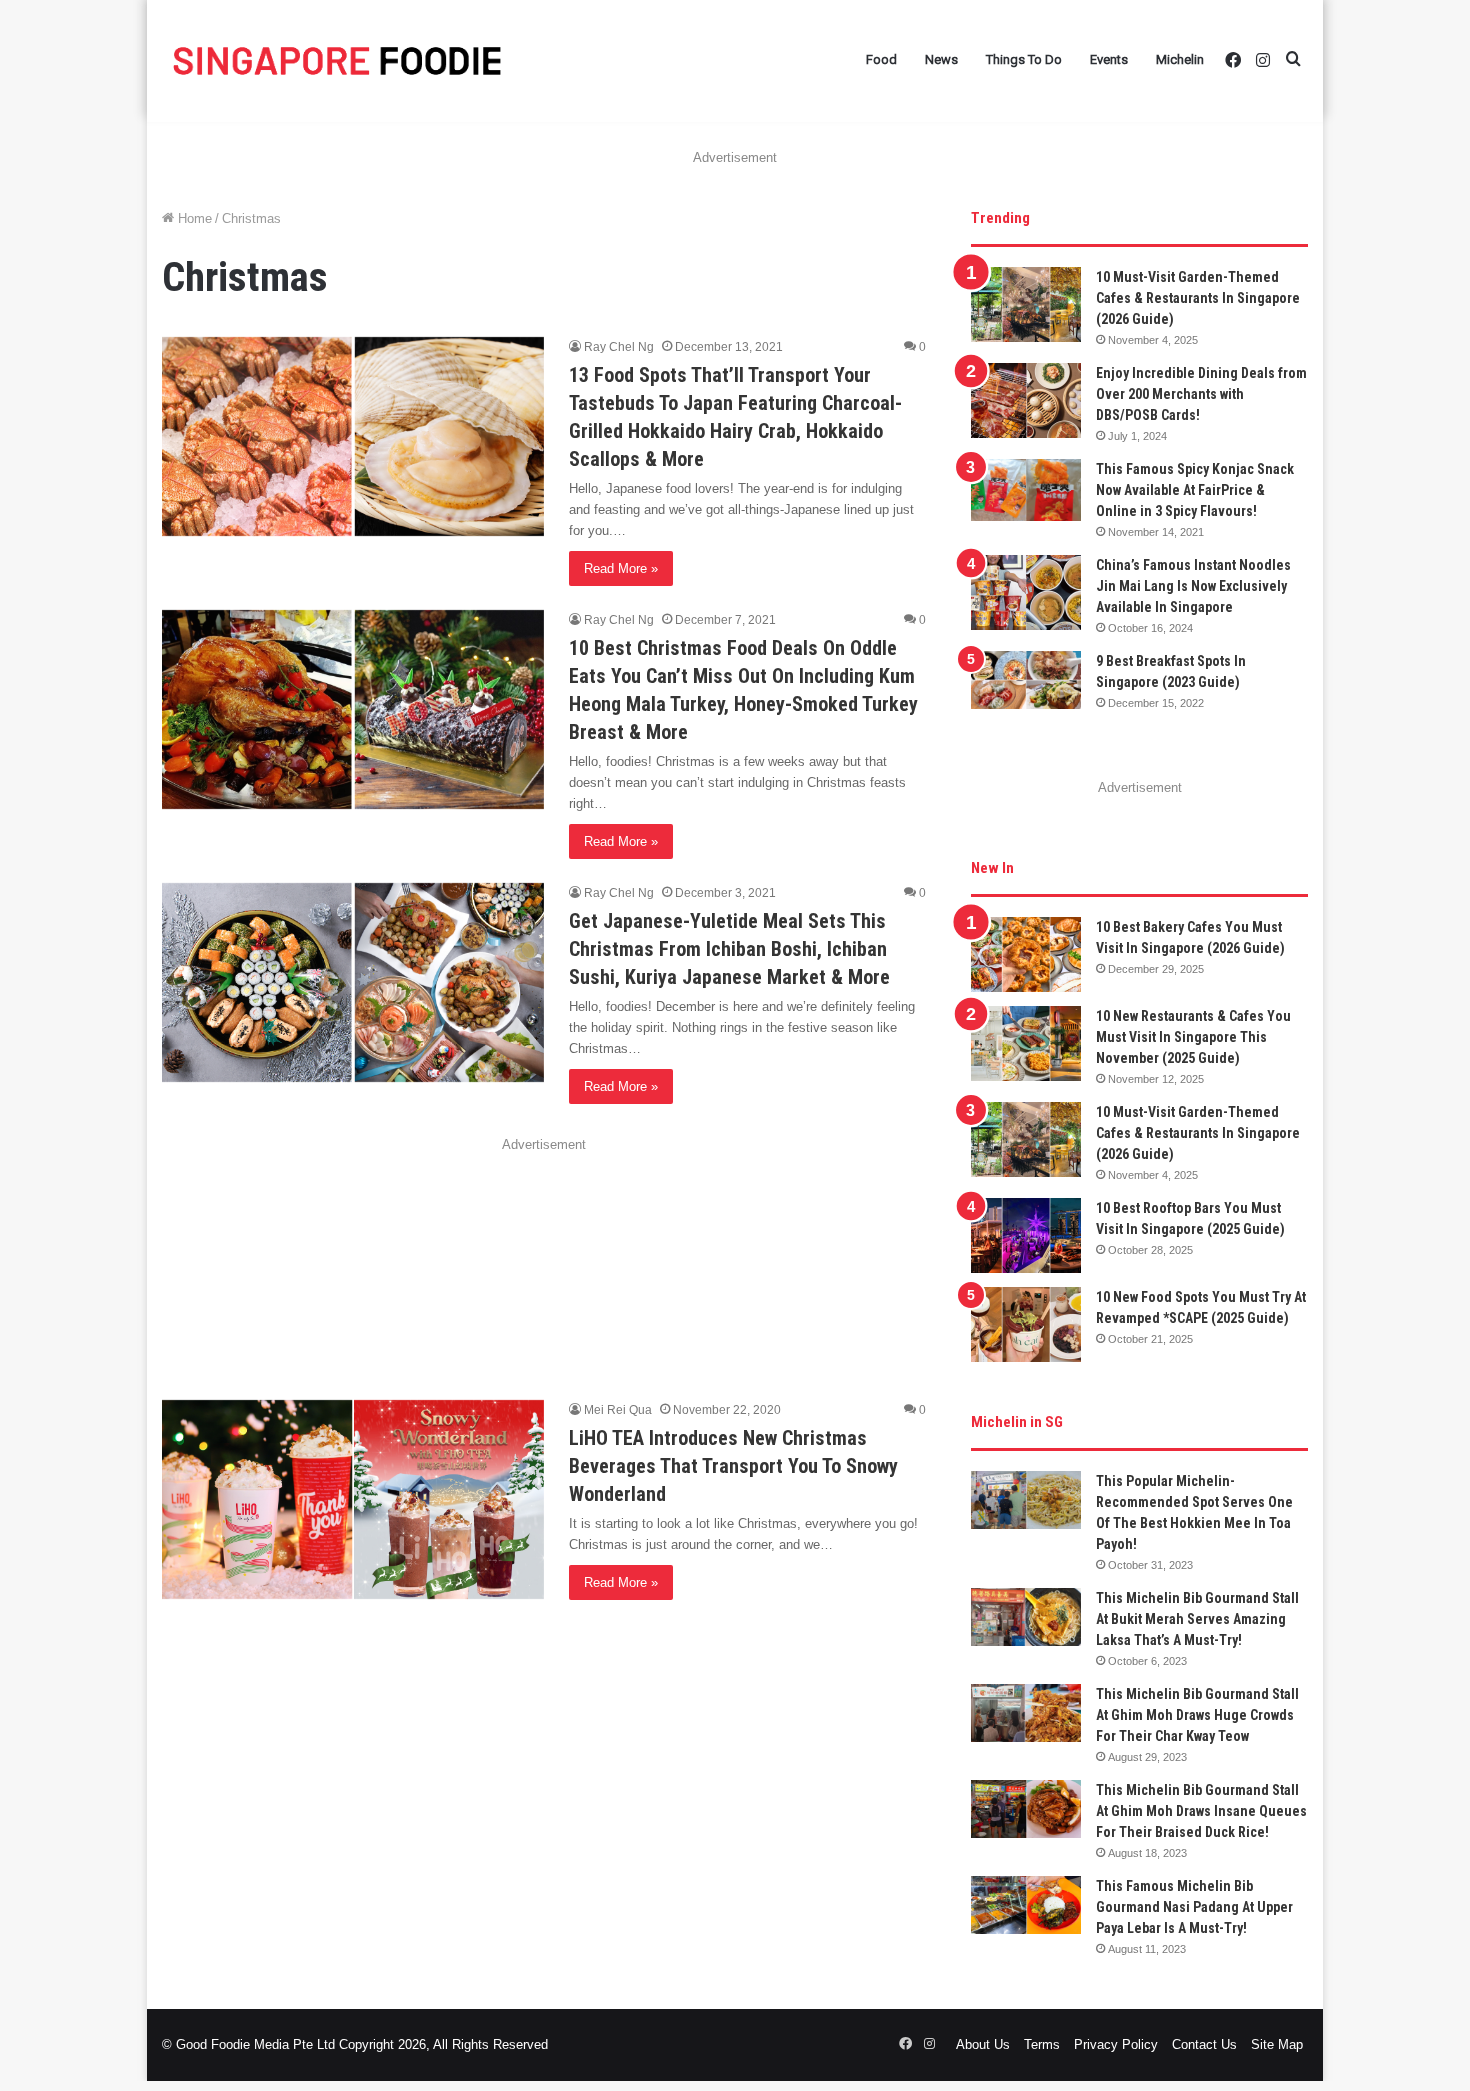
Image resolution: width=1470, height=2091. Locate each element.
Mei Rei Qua (618, 1410)
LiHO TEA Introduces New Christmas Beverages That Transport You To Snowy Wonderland (733, 1466)
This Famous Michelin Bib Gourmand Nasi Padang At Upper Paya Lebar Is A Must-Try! (1194, 1907)
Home (193, 218)
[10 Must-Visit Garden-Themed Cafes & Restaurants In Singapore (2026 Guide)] (1026, 304)
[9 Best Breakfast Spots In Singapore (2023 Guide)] (1026, 680)
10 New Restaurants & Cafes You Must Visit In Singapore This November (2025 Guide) (1193, 1037)
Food (881, 59)
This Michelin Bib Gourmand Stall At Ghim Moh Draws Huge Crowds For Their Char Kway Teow (1197, 1715)
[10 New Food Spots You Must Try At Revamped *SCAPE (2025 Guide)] (1026, 1324)
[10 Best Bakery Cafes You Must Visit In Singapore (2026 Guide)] (1026, 954)
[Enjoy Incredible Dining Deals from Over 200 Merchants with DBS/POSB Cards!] (1026, 400)
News (941, 59)
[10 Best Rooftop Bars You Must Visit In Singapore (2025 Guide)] (1026, 1235)
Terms (1042, 2044)
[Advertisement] (544, 1251)
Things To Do (1024, 59)
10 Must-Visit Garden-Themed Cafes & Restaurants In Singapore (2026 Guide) (1198, 298)
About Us (983, 2044)
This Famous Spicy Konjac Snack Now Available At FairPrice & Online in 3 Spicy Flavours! (1195, 490)
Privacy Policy (1116, 2044)
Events (1109, 59)
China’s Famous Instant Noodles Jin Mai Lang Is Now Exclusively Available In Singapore (1193, 586)
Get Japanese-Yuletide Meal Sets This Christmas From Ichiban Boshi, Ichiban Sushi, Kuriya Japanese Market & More (729, 949)
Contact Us (1204, 2044)
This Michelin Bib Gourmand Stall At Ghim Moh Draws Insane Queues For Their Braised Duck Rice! (1201, 1811)
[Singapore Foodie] (337, 60)
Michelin (1180, 59)
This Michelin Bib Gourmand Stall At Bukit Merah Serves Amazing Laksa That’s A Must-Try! (1197, 1619)
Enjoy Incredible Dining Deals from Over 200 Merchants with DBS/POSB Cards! (1201, 394)
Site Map (1277, 2044)
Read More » (621, 568)
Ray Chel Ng (619, 347)
